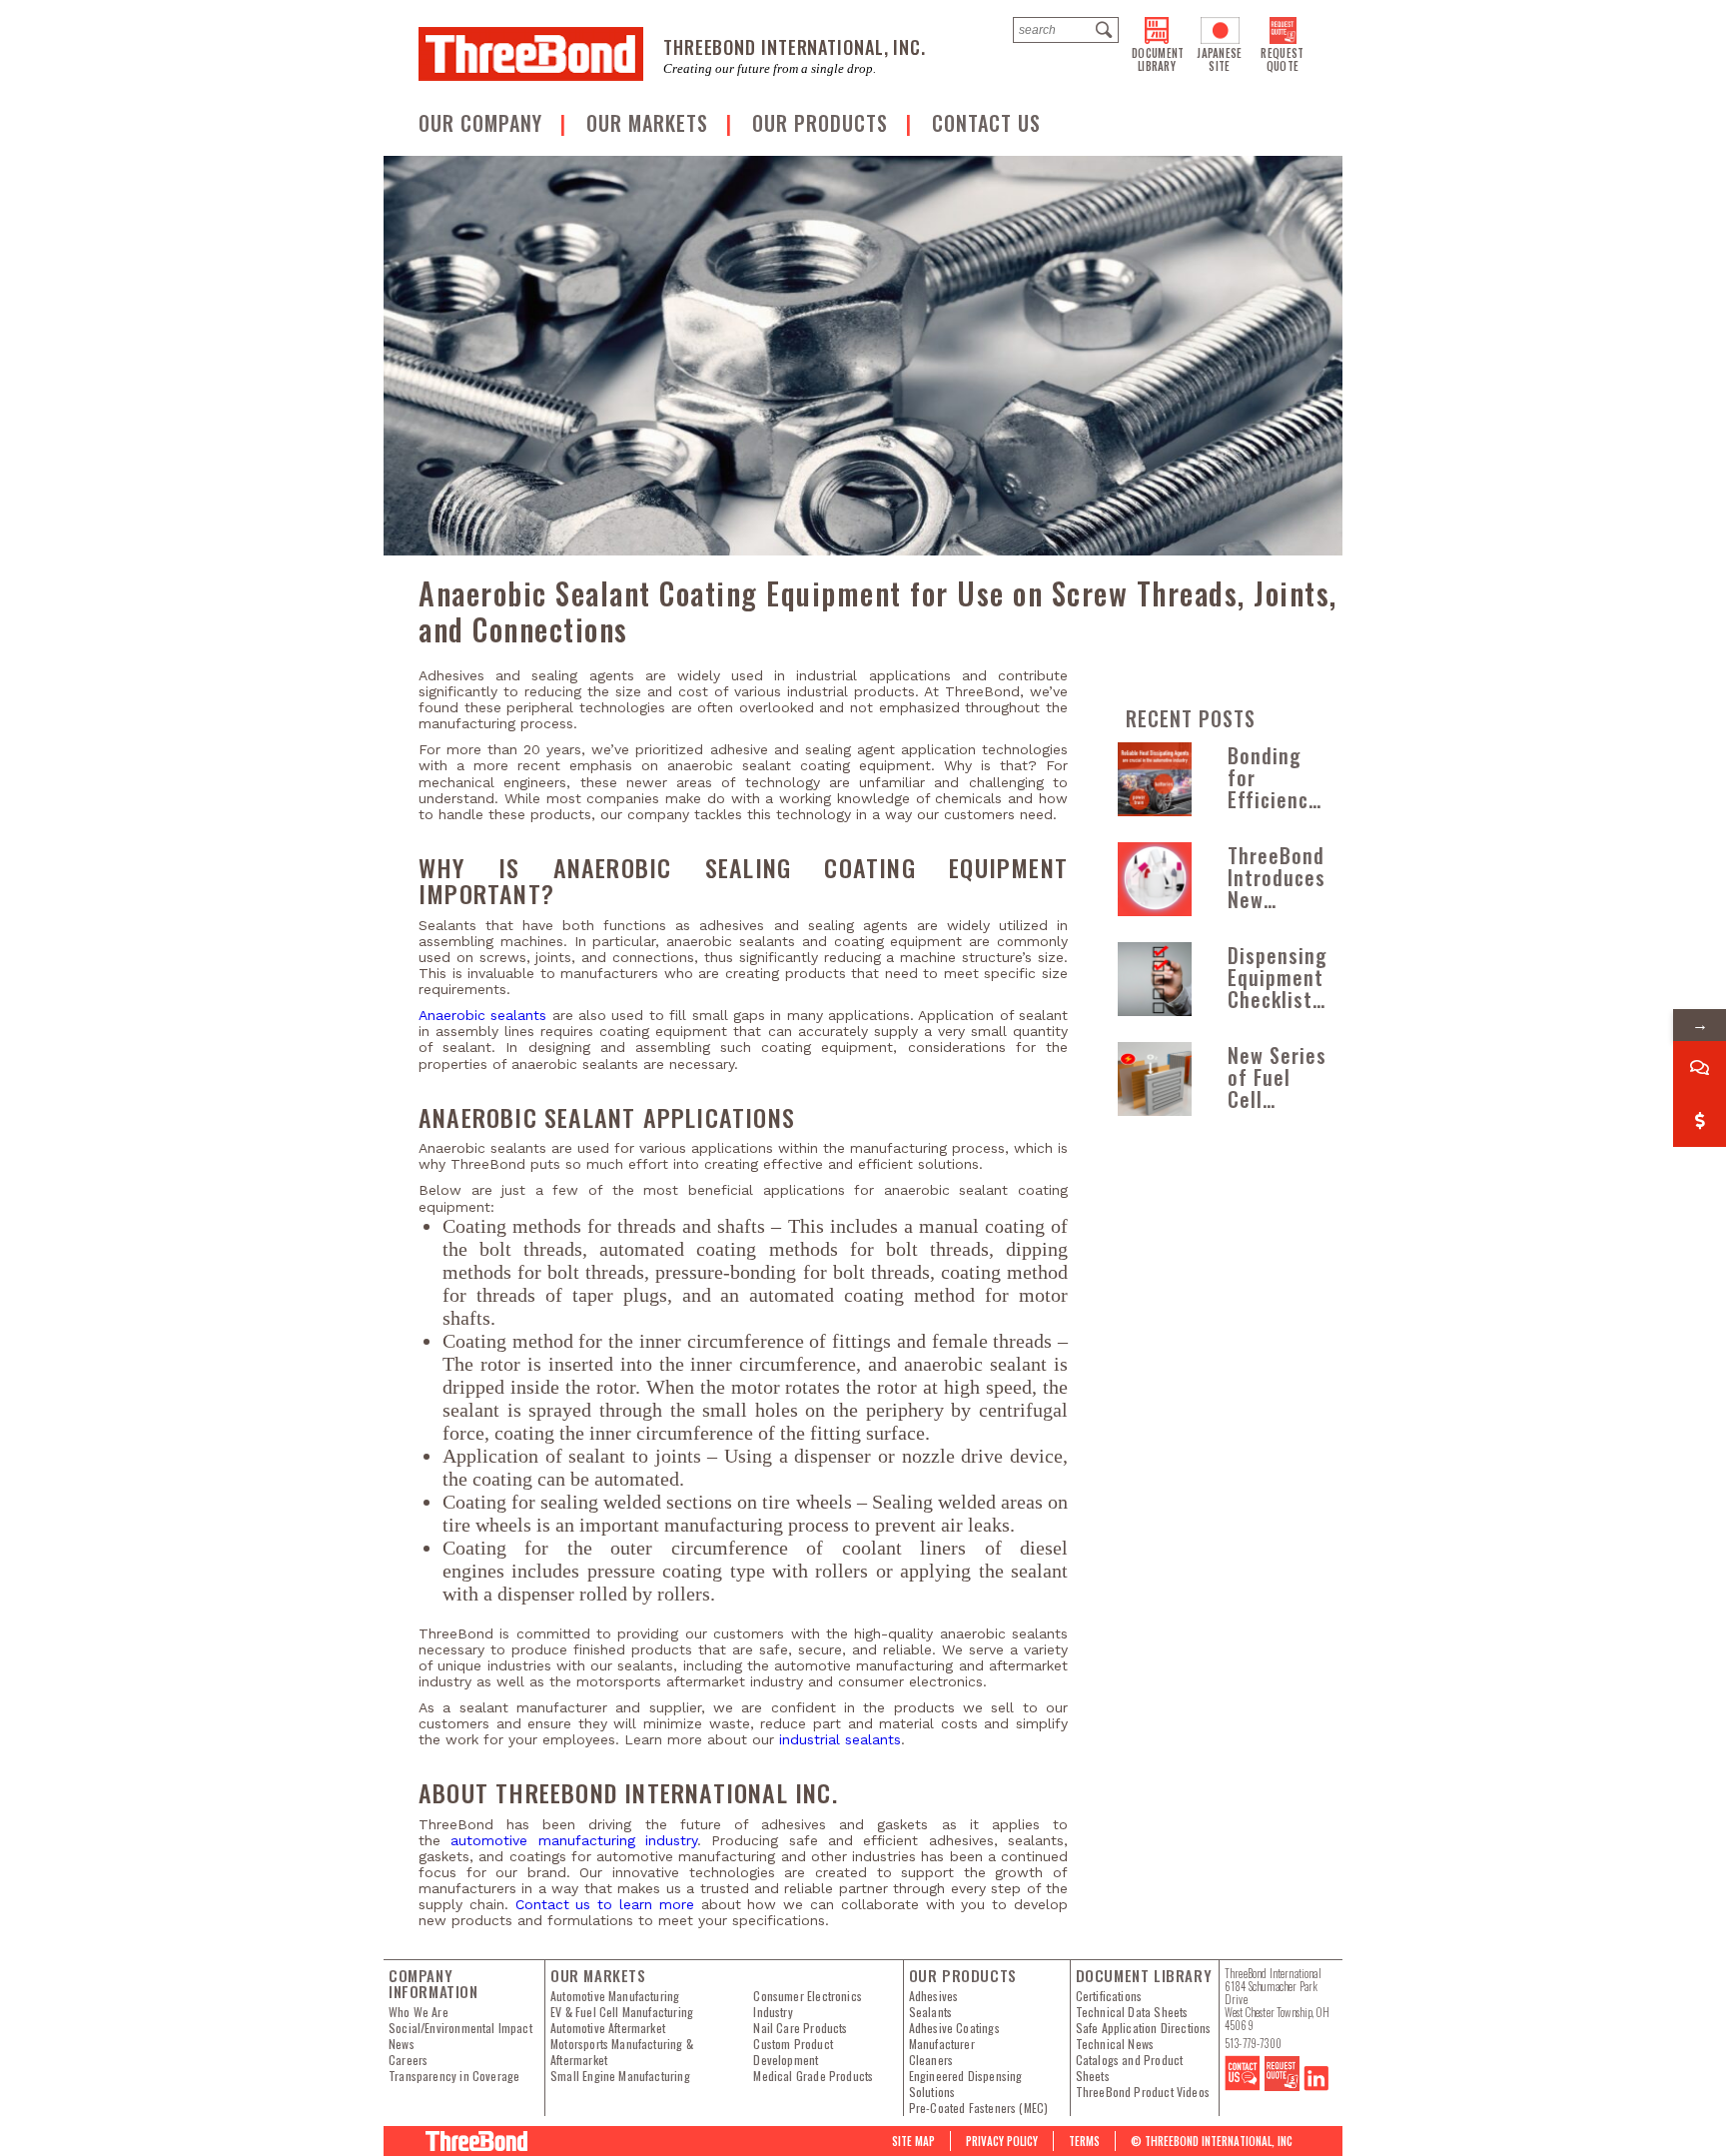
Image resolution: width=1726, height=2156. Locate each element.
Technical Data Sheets (1132, 2012)
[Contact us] (1243, 2086)
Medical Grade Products (813, 2076)
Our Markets (650, 123)
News (402, 2044)
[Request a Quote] (1700, 1120)
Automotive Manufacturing (615, 1996)
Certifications (1109, 1996)
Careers (408, 2060)
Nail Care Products (800, 2028)
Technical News (1115, 2044)
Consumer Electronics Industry (808, 2004)
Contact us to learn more (605, 1904)
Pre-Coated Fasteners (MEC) (979, 2108)
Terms (1084, 2141)
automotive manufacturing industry (574, 1840)
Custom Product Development (793, 2052)
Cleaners (931, 2060)
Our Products (823, 123)
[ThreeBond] (531, 54)
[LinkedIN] (1316, 2086)
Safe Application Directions (1144, 2028)
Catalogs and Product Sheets (1130, 2068)
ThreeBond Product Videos (1143, 2092)
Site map (913, 2141)
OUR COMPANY (483, 123)
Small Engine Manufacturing (620, 2076)
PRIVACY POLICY (1002, 2141)
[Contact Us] (1700, 1068)
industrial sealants (840, 1739)
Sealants (930, 2012)
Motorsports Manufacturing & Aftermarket (622, 2052)
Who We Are (419, 2012)
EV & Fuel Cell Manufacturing (622, 2012)
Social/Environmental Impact (460, 2028)
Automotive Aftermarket (608, 2028)
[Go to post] (1155, 779)
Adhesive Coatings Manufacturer (954, 2036)
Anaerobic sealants (482, 1015)
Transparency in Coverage (454, 2076)
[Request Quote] (1282, 2086)
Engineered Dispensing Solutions (966, 2084)
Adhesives (934, 1996)
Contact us (986, 123)
